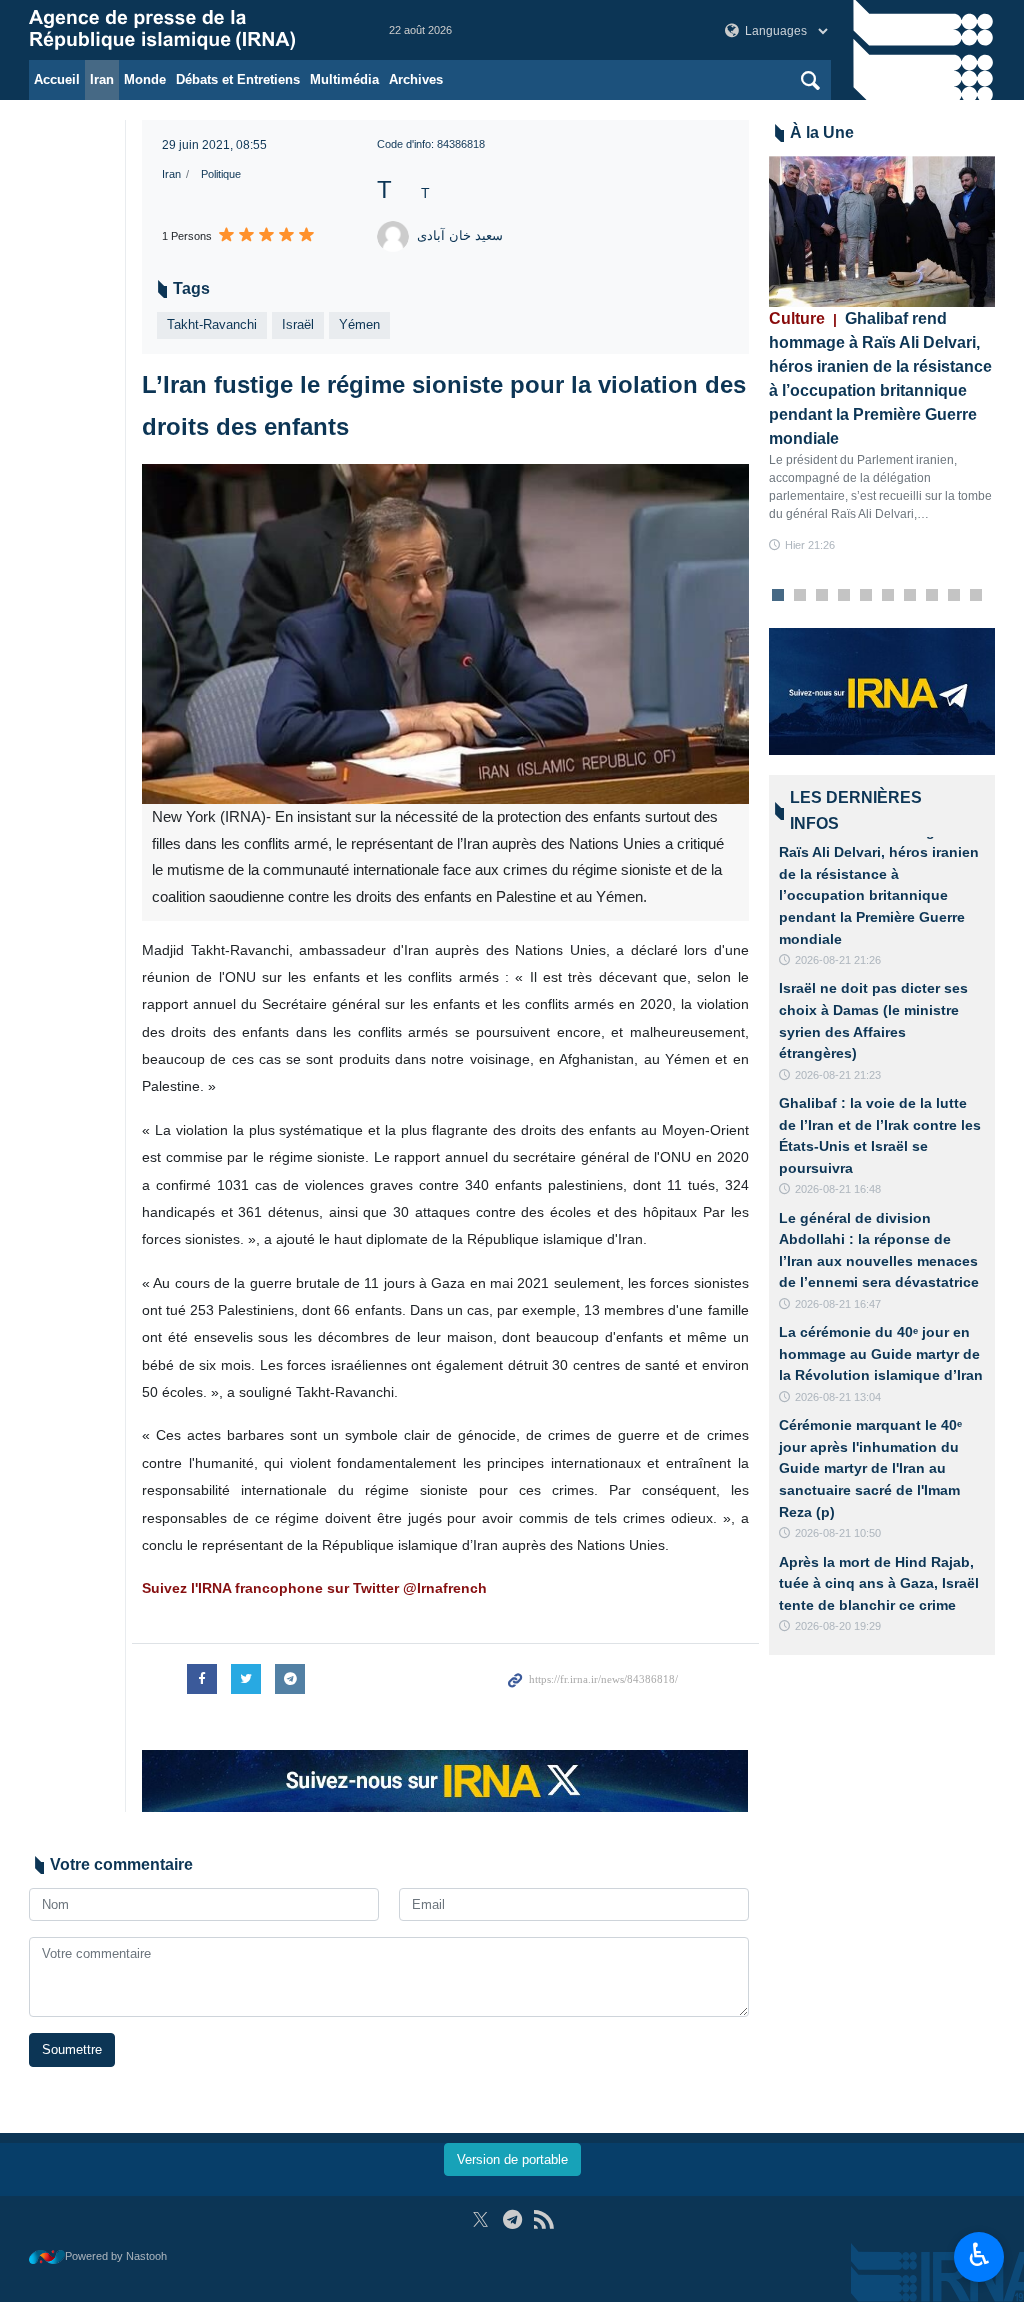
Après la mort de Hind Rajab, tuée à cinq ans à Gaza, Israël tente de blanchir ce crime (879, 1583)
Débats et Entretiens (238, 79)
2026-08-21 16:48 (838, 1189)
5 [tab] (865, 596)
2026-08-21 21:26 (838, 960)
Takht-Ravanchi (212, 324)
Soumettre (72, 2049)
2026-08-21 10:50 (838, 1533)
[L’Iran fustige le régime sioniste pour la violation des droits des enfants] (445, 634)
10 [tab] (976, 596)
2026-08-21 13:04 (838, 1397)
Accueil (57, 79)
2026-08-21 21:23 (838, 1075)
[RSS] (543, 2219)
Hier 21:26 (810, 545)
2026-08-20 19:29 (838, 1626)
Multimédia (344, 79)
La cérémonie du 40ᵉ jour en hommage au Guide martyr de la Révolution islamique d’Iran (881, 1353)
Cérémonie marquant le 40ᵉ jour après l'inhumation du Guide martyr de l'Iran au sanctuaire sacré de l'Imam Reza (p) (870, 1468)
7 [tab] (909, 596)
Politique (221, 174)
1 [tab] (777, 596)
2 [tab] (799, 596)
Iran (102, 79)
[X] (480, 2219)
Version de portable (512, 2159)
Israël (298, 324)
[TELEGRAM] (512, 2219)
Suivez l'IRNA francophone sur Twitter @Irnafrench (314, 1588)
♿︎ (979, 2255)
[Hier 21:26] (882, 231)
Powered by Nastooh (116, 2256)
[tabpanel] (882, 355)
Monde (145, 79)
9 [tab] (953, 596)
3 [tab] (821, 596)
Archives (416, 79)
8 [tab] (931, 596)
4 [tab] (843, 596)
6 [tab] (887, 596)
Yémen (359, 324)
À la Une (822, 132)
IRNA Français (189, 30)
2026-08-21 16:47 (838, 1304)
